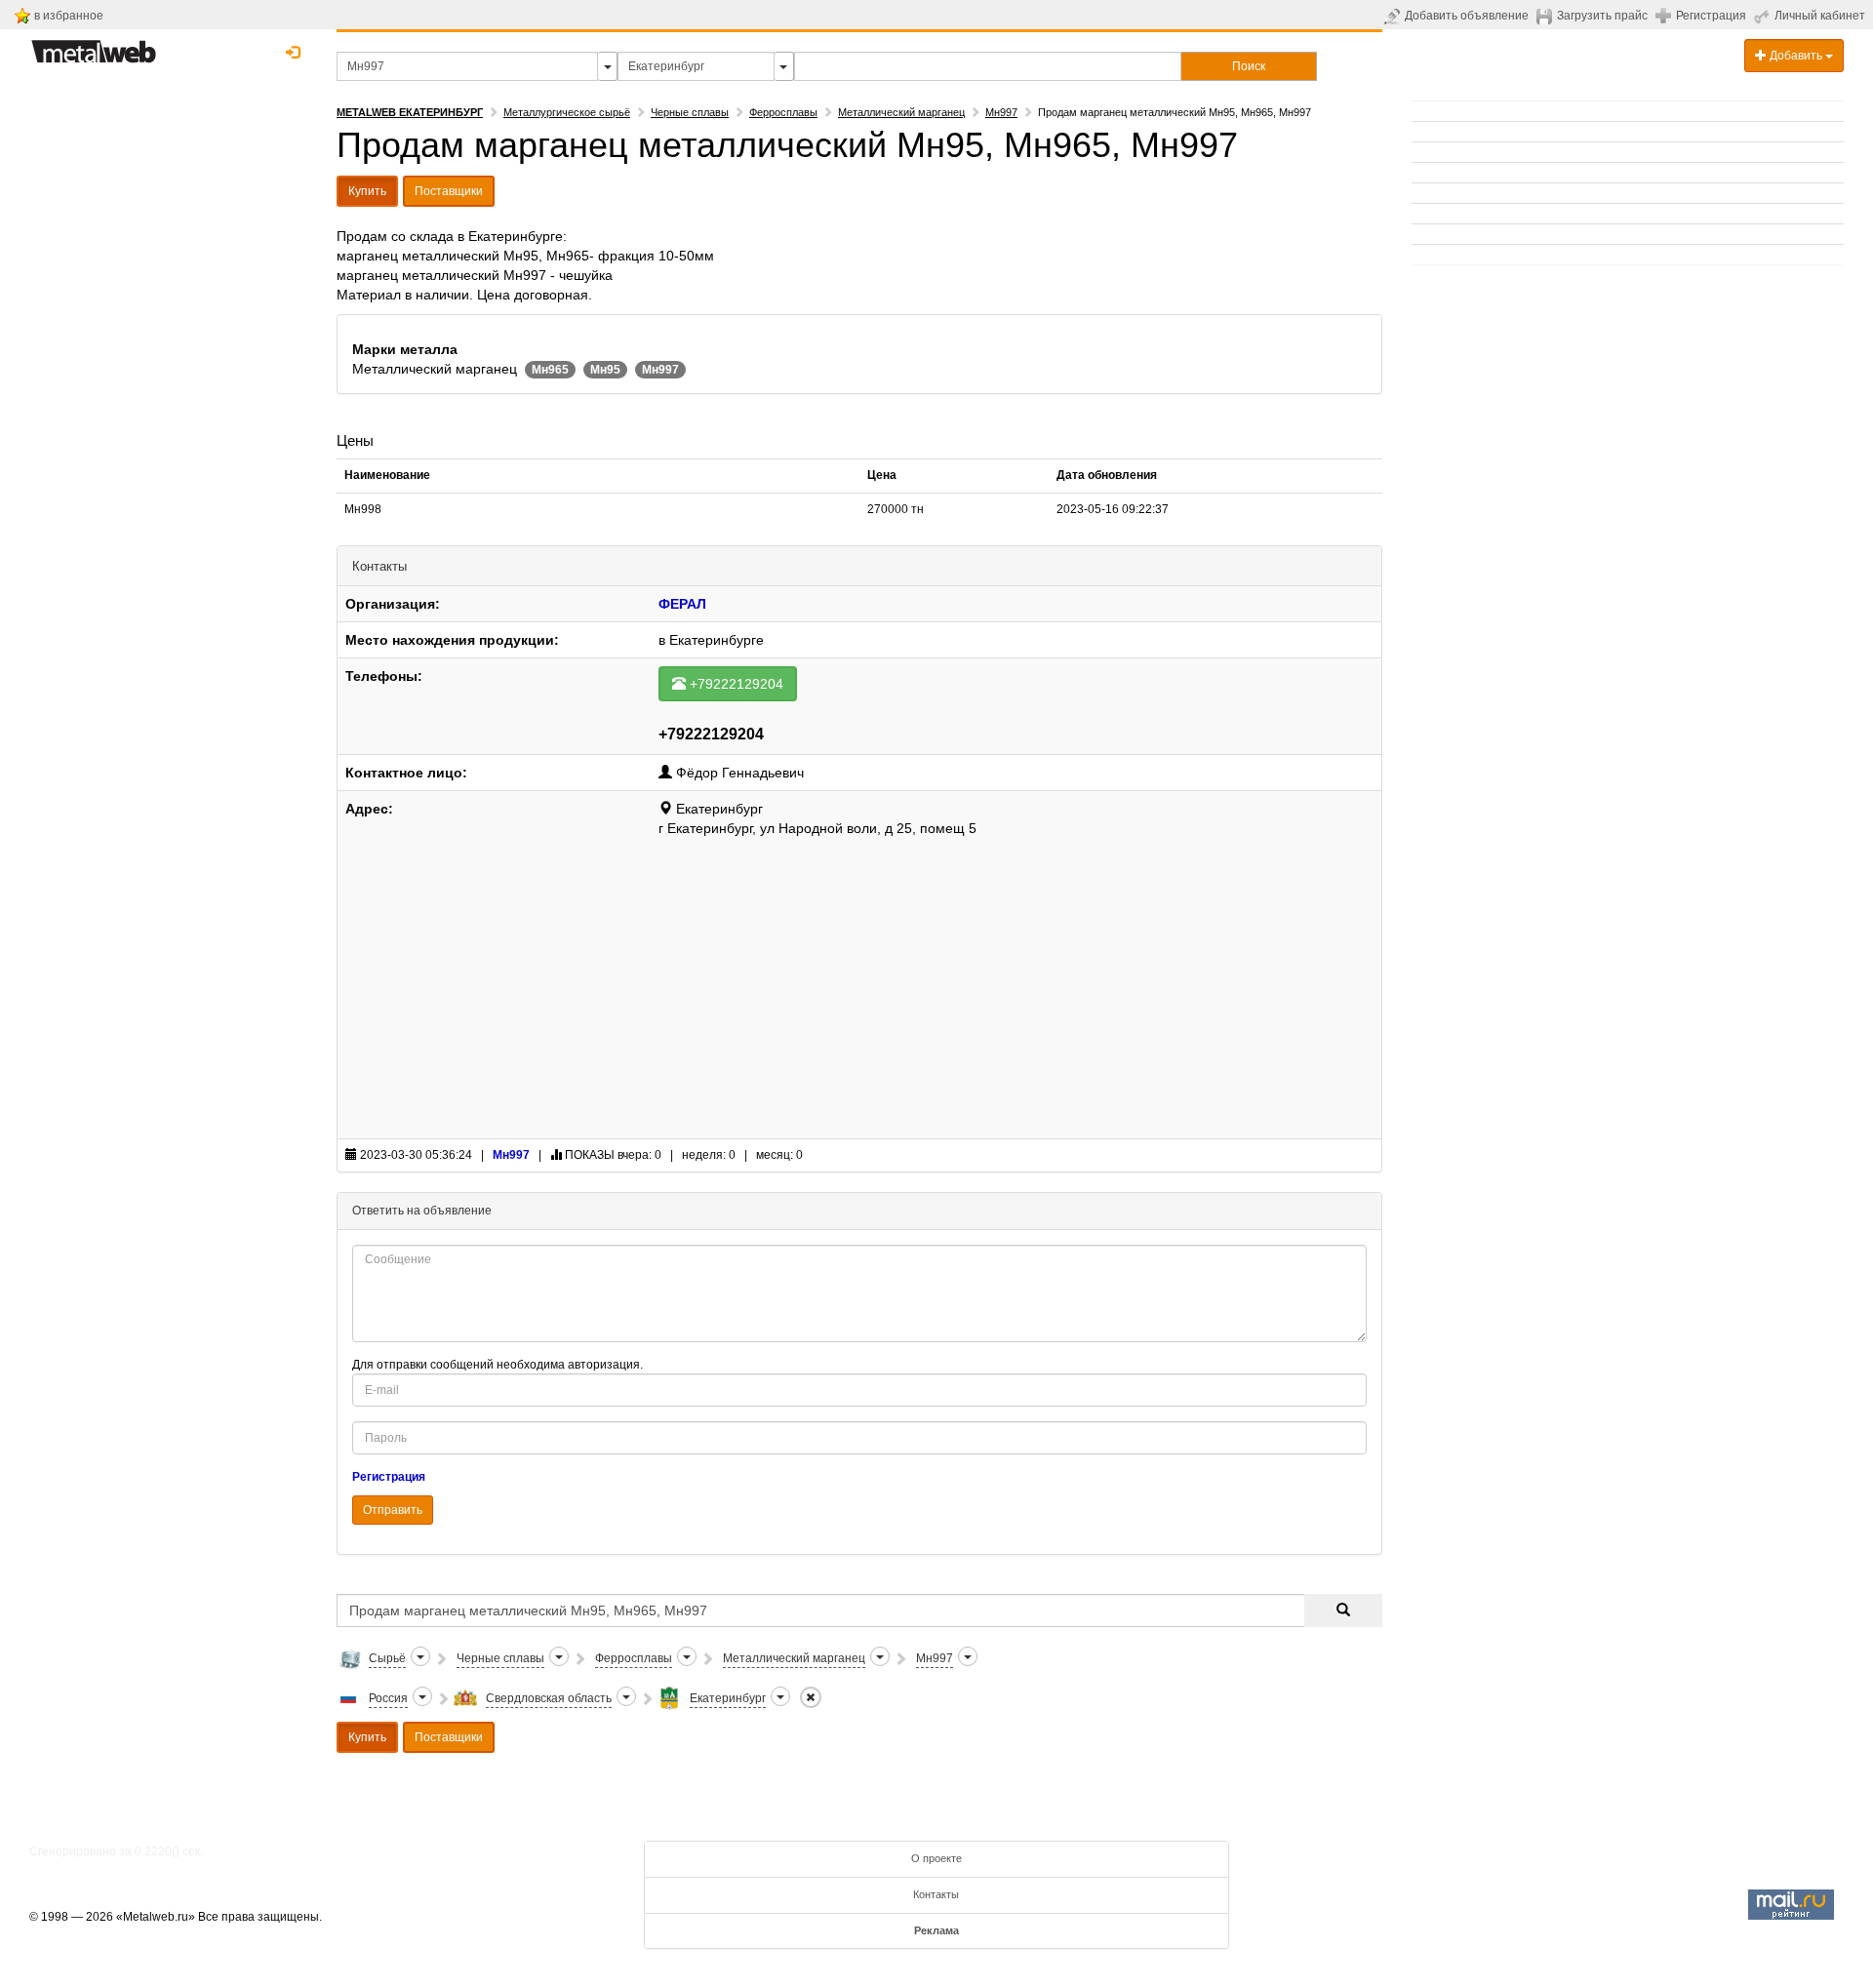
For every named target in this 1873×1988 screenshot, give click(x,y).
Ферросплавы (783, 112)
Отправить (393, 1510)
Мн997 (1001, 112)
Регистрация (1711, 16)
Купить (367, 191)
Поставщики (449, 191)
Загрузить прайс (1602, 16)
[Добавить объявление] (1395, 16)
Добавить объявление (1467, 16)
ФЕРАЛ (682, 604)
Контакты (936, 1894)
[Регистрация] (1666, 15)
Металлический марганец (901, 112)
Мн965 (550, 370)
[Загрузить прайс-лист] (1547, 16)
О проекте (936, 1858)
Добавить (1796, 56)
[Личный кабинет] (1764, 16)
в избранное (69, 16)
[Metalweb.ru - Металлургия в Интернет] (94, 46)
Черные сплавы (690, 112)
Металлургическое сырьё (567, 112)
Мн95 (605, 370)
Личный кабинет (1820, 16)
